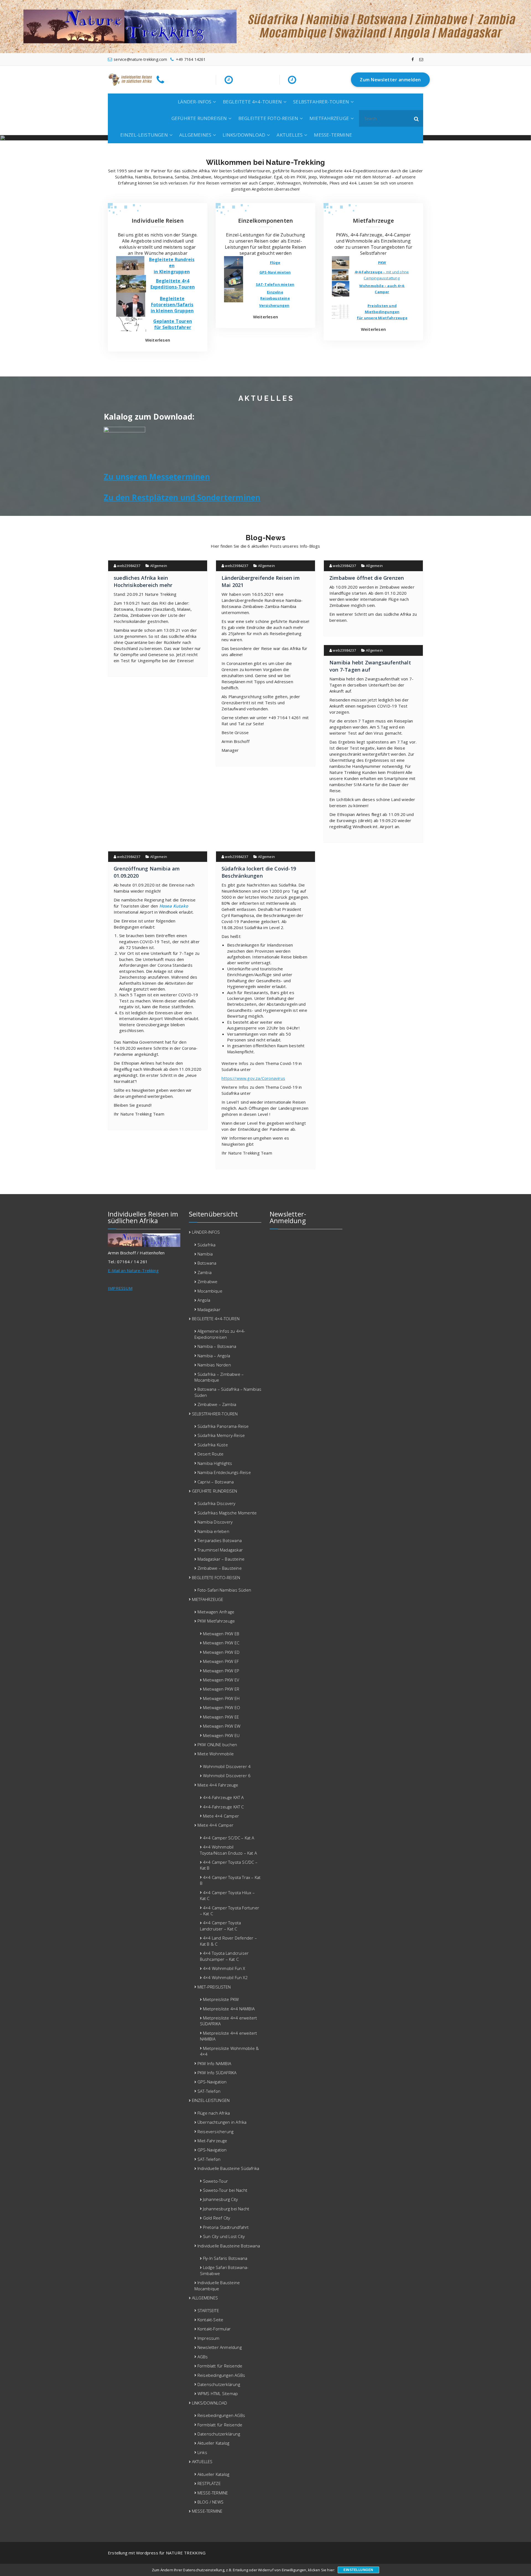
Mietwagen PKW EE (221, 1717)
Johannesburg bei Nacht (226, 2209)
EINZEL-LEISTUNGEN (144, 135)
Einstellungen (358, 2570)
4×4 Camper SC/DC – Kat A (229, 1838)
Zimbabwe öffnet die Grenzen (367, 578)
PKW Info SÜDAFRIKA (217, 2073)
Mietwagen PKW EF (221, 1661)
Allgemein (159, 566)
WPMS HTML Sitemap (218, 2393)
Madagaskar (209, 1309)
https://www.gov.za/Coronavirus (253, 1078)
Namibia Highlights (215, 1463)
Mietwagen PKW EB (221, 1634)
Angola (204, 1300)
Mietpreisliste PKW (221, 1999)
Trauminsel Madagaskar (220, 1550)
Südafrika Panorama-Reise (223, 1426)
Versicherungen (274, 305)
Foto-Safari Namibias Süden (224, 1590)
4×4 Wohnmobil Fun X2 (225, 1977)
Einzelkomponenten (265, 221)
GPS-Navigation (212, 2082)
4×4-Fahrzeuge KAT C (223, 1807)
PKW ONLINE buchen (217, 1745)
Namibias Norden (214, 1365)
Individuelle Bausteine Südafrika (228, 2168)
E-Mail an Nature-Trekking (133, 1270)
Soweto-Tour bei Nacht (225, 2190)
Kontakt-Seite (210, 2320)
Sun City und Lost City (224, 2236)
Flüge (275, 262)
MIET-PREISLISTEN (214, 1987)
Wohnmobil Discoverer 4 (227, 1766)
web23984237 (128, 566)
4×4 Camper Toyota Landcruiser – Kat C (221, 1926)
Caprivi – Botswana (216, 1482)
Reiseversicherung (215, 2131)
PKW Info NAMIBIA (214, 2063)
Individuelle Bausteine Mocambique (217, 2285)
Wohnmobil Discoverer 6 (227, 1776)
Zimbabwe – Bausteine (220, 1568)
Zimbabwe (208, 1281)
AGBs (203, 2357)
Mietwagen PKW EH (221, 1698)
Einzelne (275, 292)
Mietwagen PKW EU (221, 1735)
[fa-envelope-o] (421, 59)
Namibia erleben (213, 1531)
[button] (417, 118)
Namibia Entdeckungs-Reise (224, 1472)
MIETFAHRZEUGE (329, 118)
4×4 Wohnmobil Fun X (224, 1968)
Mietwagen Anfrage (216, 1612)
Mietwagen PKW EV (221, 1680)
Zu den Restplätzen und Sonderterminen (182, 497)
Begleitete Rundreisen (172, 262)
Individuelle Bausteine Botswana (229, 2246)
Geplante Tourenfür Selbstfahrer (173, 324)
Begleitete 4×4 (173, 281)
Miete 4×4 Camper (221, 1816)
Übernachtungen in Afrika (222, 2122)
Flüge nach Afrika (214, 2113)
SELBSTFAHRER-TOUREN (321, 102)
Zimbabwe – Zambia (217, 1404)
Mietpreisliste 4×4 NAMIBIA (229, 2009)
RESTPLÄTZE (209, 2483)
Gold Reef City (217, 2218)
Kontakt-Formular (214, 2329)
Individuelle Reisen (158, 221)
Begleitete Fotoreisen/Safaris (172, 301)
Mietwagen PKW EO (222, 1707)
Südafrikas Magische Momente (227, 1513)
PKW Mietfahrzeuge (216, 1621)
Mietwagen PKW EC (221, 1643)
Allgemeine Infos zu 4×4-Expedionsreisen (220, 1334)
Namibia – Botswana (217, 1346)
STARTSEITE (208, 2310)
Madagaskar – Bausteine (221, 1559)
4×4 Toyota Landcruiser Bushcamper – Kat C (224, 1956)
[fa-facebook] (413, 59)
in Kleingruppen (172, 272)
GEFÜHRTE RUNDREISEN (199, 118)
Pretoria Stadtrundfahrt (226, 2227)
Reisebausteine (275, 298)
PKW (382, 262)
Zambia (205, 1272)
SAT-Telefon (209, 2091)
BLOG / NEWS (210, 2502)
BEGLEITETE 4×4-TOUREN (252, 102)
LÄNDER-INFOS (195, 102)
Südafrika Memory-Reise (221, 1435)
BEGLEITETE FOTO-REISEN (268, 118)
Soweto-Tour (215, 2181)
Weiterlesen (158, 340)
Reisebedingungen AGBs (221, 2375)
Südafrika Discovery (217, 1503)
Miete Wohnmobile (216, 1754)
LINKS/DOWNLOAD (244, 135)
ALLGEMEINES (195, 135)
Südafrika (207, 1245)
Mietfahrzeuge (373, 221)
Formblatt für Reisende (220, 2366)
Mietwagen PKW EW (222, 1726)
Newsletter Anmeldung (220, 2347)
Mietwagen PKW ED (221, 1652)
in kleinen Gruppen (172, 311)
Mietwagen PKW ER (221, 1689)
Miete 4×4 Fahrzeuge (218, 1785)
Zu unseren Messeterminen (157, 477)
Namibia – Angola (214, 1356)
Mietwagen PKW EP (221, 1671)
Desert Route (210, 1454)
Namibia (205, 1254)
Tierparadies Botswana (220, 1540)
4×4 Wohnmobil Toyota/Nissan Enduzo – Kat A (229, 1850)
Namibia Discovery (215, 1522)
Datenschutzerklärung (219, 2384)
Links (202, 2452)
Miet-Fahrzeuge (212, 2141)
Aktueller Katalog (213, 2443)
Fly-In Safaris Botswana (225, 2258)
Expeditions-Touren (173, 287)
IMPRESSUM (120, 1288)
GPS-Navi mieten (275, 272)
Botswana (207, 1263)
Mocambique (210, 1291)
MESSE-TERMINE (333, 135)
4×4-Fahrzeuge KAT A (223, 1797)
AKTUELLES (290, 135)
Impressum (209, 2338)
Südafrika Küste (213, 1445)
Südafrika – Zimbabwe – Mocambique (219, 1377)
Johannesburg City (220, 2199)
